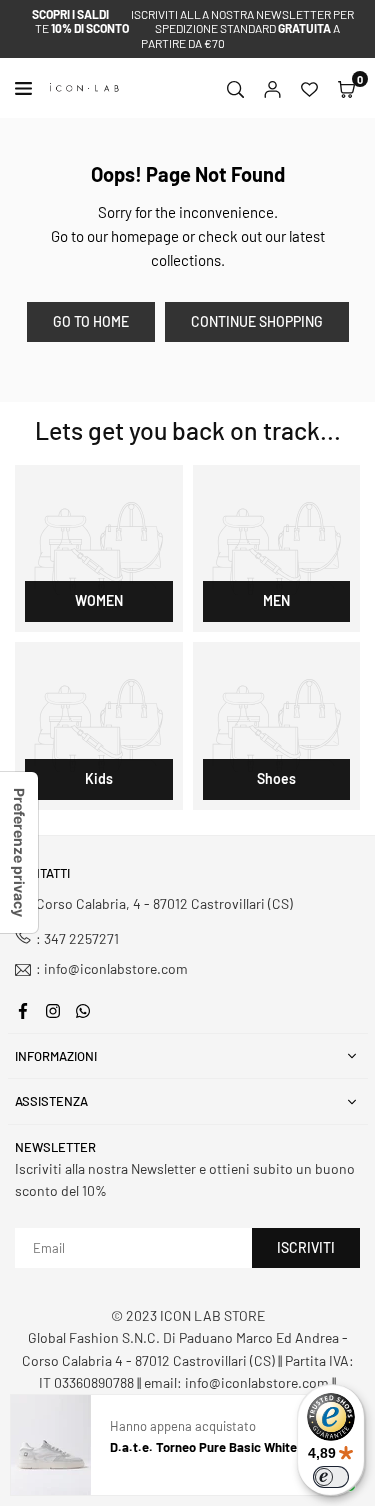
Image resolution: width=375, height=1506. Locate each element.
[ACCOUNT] (272, 88)
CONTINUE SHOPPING (257, 321)
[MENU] (27, 88)
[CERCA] (235, 88)
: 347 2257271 (77, 938)
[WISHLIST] (309, 88)
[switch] (331, 1477)
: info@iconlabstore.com (112, 969)
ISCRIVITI (306, 1247)
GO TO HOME (91, 321)
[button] (346, 88)
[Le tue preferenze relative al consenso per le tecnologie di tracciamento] (19, 852)
